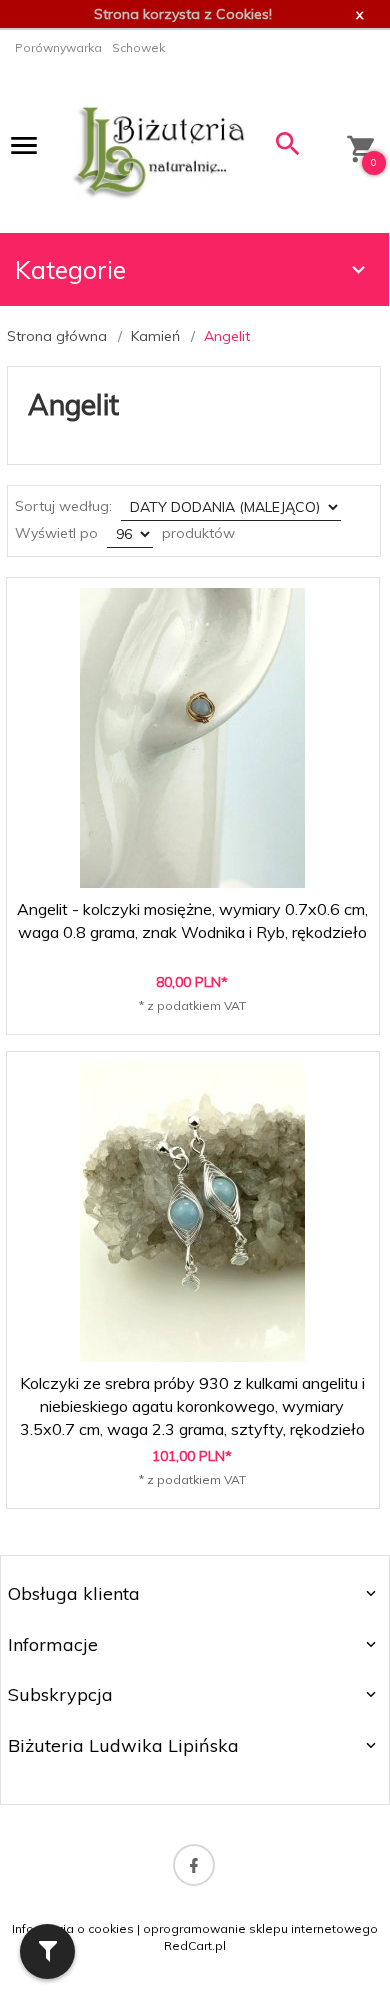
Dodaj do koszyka (199, 1009)
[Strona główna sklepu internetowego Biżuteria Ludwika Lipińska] (160, 150)
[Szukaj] (288, 148)
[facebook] (194, 1865)
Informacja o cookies (73, 1928)
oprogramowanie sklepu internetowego (260, 1928)
